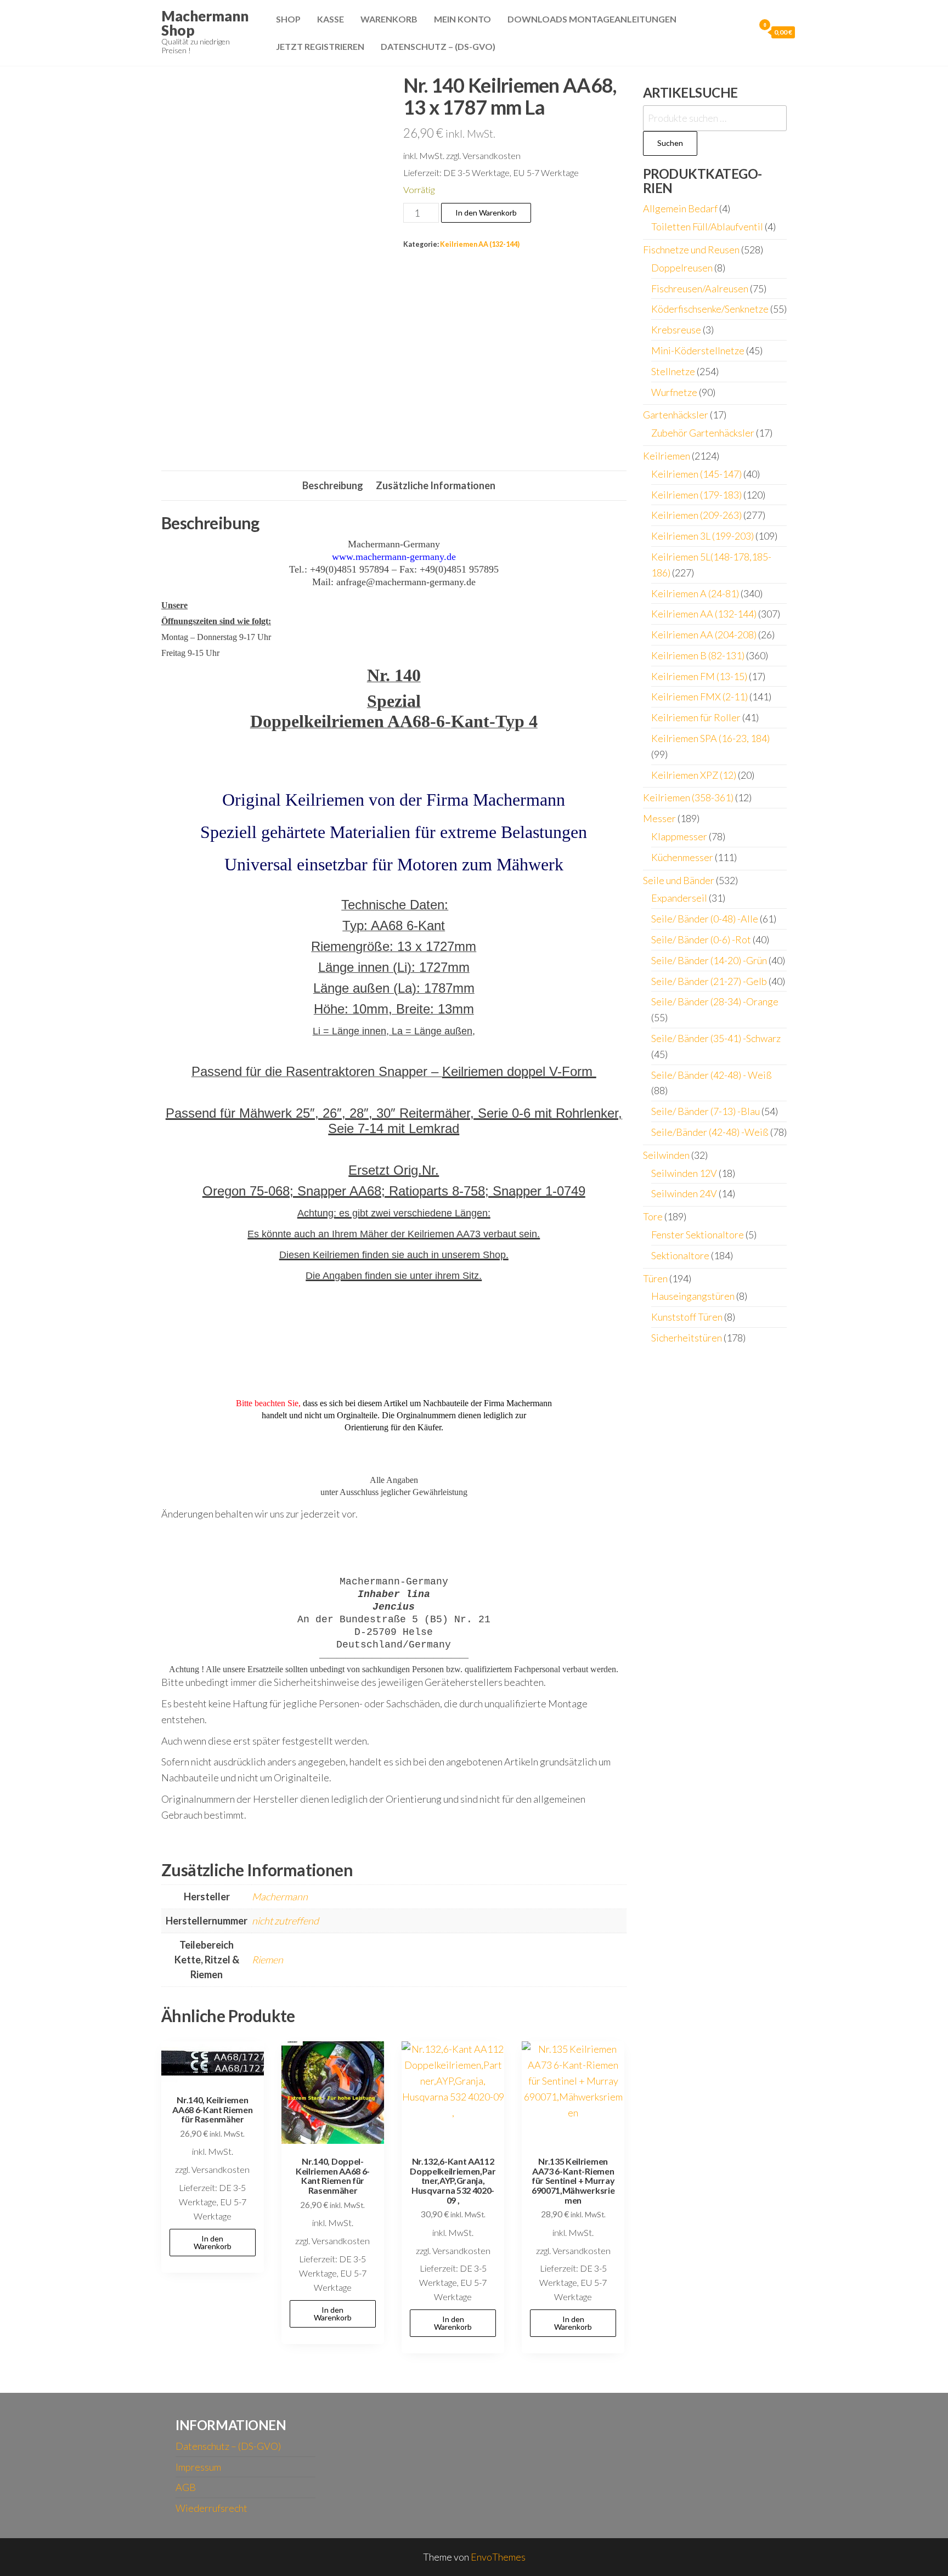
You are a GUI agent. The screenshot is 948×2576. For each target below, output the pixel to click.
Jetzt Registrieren (320, 46)
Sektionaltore (680, 1255)
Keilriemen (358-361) (688, 797)
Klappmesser (679, 836)
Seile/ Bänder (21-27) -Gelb (709, 981)
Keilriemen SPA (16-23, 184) (710, 738)
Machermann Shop (205, 23)
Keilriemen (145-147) (696, 474)
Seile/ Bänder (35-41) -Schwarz (716, 1038)
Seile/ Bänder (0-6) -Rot (701, 939)
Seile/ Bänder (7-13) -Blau (706, 1111)
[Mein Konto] (743, 32)
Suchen (670, 143)
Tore (653, 1216)
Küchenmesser (682, 857)
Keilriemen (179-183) (696, 495)
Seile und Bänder (679, 880)
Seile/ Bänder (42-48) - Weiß (712, 1075)
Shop (288, 19)
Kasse (331, 19)
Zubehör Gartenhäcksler (703, 433)
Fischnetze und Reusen (691, 250)
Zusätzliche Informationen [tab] (436, 485)
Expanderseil (679, 898)
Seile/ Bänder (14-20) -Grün (709, 960)
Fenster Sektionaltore (698, 1235)
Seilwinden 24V (684, 1193)
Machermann (280, 1896)
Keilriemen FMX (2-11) (699, 697)
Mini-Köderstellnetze (698, 350)
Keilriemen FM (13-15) (699, 676)
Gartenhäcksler (676, 415)
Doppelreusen (682, 268)
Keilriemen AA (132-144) (480, 244)
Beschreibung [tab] (333, 485)
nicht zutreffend (285, 1921)
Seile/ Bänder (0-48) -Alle (705, 919)
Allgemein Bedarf (680, 208)
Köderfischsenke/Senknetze (710, 309)
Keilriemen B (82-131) (698, 655)
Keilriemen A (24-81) (695, 593)
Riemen (267, 1960)
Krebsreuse (676, 330)
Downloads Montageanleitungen (592, 19)
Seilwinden (666, 1155)
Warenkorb (389, 19)
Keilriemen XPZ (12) (694, 775)
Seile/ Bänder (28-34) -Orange (715, 1001)
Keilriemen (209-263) (696, 515)
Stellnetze (673, 371)
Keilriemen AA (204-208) (704, 635)
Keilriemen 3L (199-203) (702, 536)
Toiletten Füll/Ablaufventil (707, 227)
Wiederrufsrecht (211, 2508)
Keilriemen (667, 456)
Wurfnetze (674, 392)
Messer (659, 818)
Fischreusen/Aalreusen (700, 288)
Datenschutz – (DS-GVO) (438, 46)
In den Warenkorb (486, 213)
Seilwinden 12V (684, 1173)
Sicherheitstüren (687, 1338)
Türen (655, 1278)
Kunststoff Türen (687, 1317)
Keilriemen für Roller (696, 717)
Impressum (198, 2467)
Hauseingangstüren (693, 1296)
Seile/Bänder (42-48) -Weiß (710, 1132)
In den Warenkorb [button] (213, 2242)
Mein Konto (462, 19)
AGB (186, 2487)
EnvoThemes (498, 2557)
